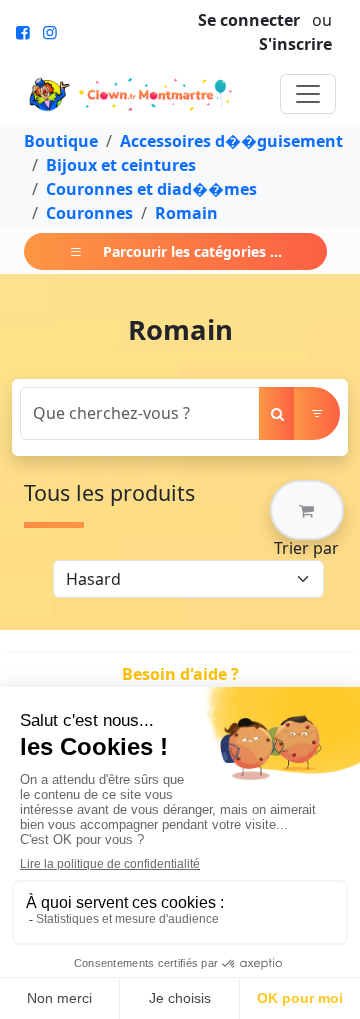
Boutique (61, 141)
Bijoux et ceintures (121, 165)
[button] (307, 510)
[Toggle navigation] (308, 94)
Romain (186, 213)
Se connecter (249, 20)
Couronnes (89, 213)
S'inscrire (295, 44)
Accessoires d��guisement (231, 141)
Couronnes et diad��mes (151, 189)
